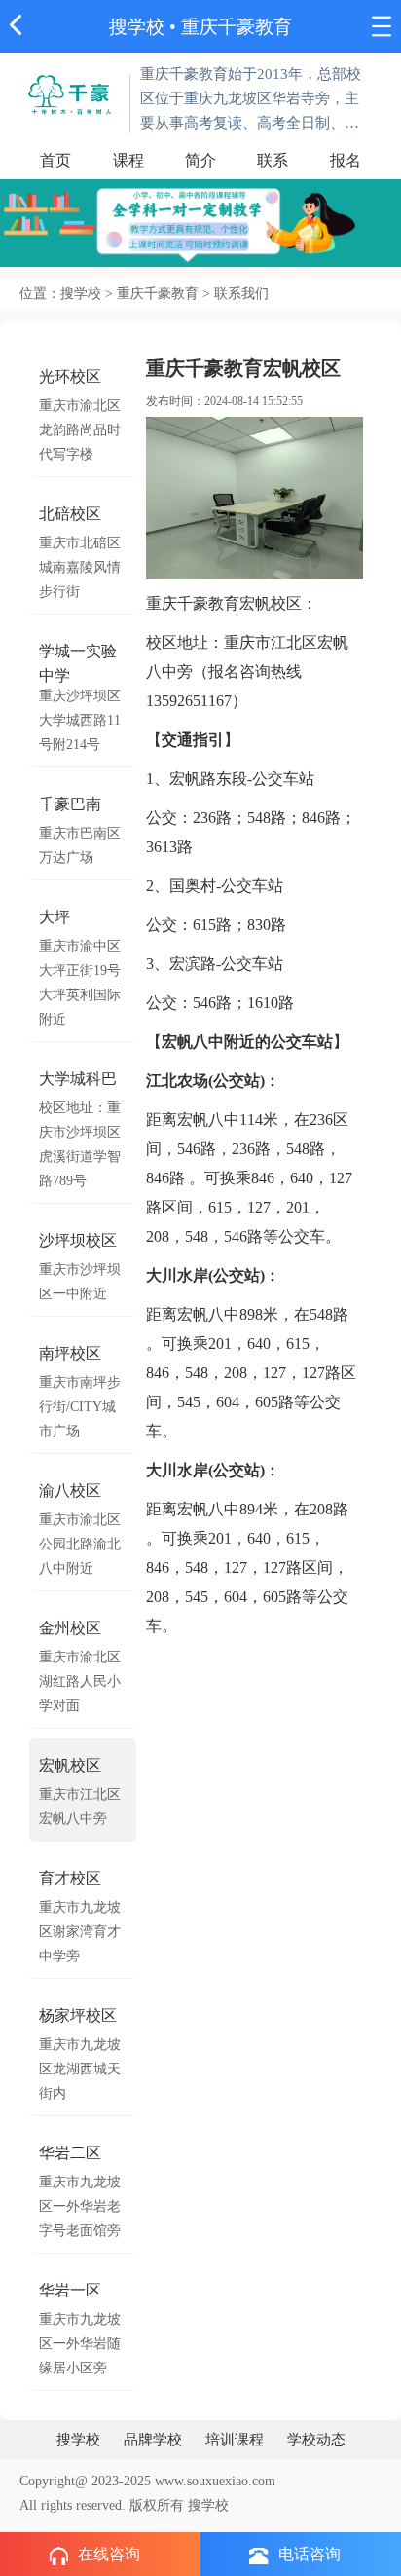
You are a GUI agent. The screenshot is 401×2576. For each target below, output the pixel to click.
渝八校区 (70, 1491)
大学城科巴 (78, 1079)
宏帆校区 (70, 1765)
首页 (55, 160)
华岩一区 (70, 2290)
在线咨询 (109, 2554)
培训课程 (235, 2440)
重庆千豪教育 (237, 27)
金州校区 (70, 1628)
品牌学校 (153, 2440)
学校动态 (316, 2440)
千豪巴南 (70, 804)
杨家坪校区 (78, 2016)
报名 (346, 160)
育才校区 (70, 1878)
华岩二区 (70, 2153)
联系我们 (241, 294)
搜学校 (137, 27)
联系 (273, 160)
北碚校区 (70, 514)
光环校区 (70, 376)
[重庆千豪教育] (70, 93)
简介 (200, 160)
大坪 (55, 917)
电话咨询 (310, 2554)
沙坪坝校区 (78, 1240)
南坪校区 (70, 1353)
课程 (128, 160)
